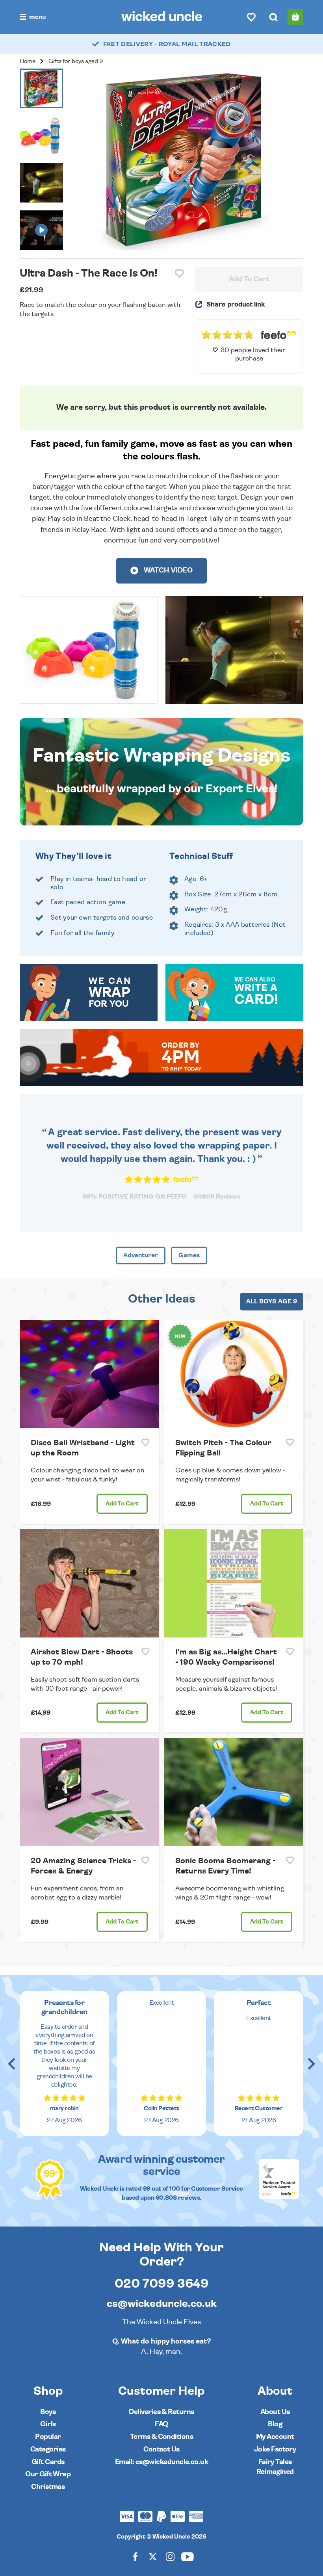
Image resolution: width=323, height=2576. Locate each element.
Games (189, 1255)
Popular (48, 2437)
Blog (275, 2424)
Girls (48, 2424)
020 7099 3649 (162, 2284)
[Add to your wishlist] (179, 274)
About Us (275, 2412)
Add (122, 1504)
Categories (48, 2449)
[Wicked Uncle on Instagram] (170, 2556)
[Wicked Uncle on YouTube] (187, 2556)
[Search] (273, 17)
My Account (275, 2437)
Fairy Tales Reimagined (275, 2467)
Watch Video (167, 571)
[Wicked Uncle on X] (153, 2556)
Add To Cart (249, 279)
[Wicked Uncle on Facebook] (136, 2556)
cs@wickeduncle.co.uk (162, 2304)
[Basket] (295, 17)
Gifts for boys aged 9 (76, 61)
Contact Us (161, 2449)
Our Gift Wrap (48, 2474)
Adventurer (141, 1255)
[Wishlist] (251, 17)
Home (28, 61)
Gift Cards (48, 2462)
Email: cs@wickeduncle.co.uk (161, 2462)
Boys (48, 2412)
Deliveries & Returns (161, 2412)
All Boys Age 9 (272, 1301)
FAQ (161, 2424)
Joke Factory (275, 2449)
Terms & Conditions (161, 2437)
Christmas (48, 2487)
